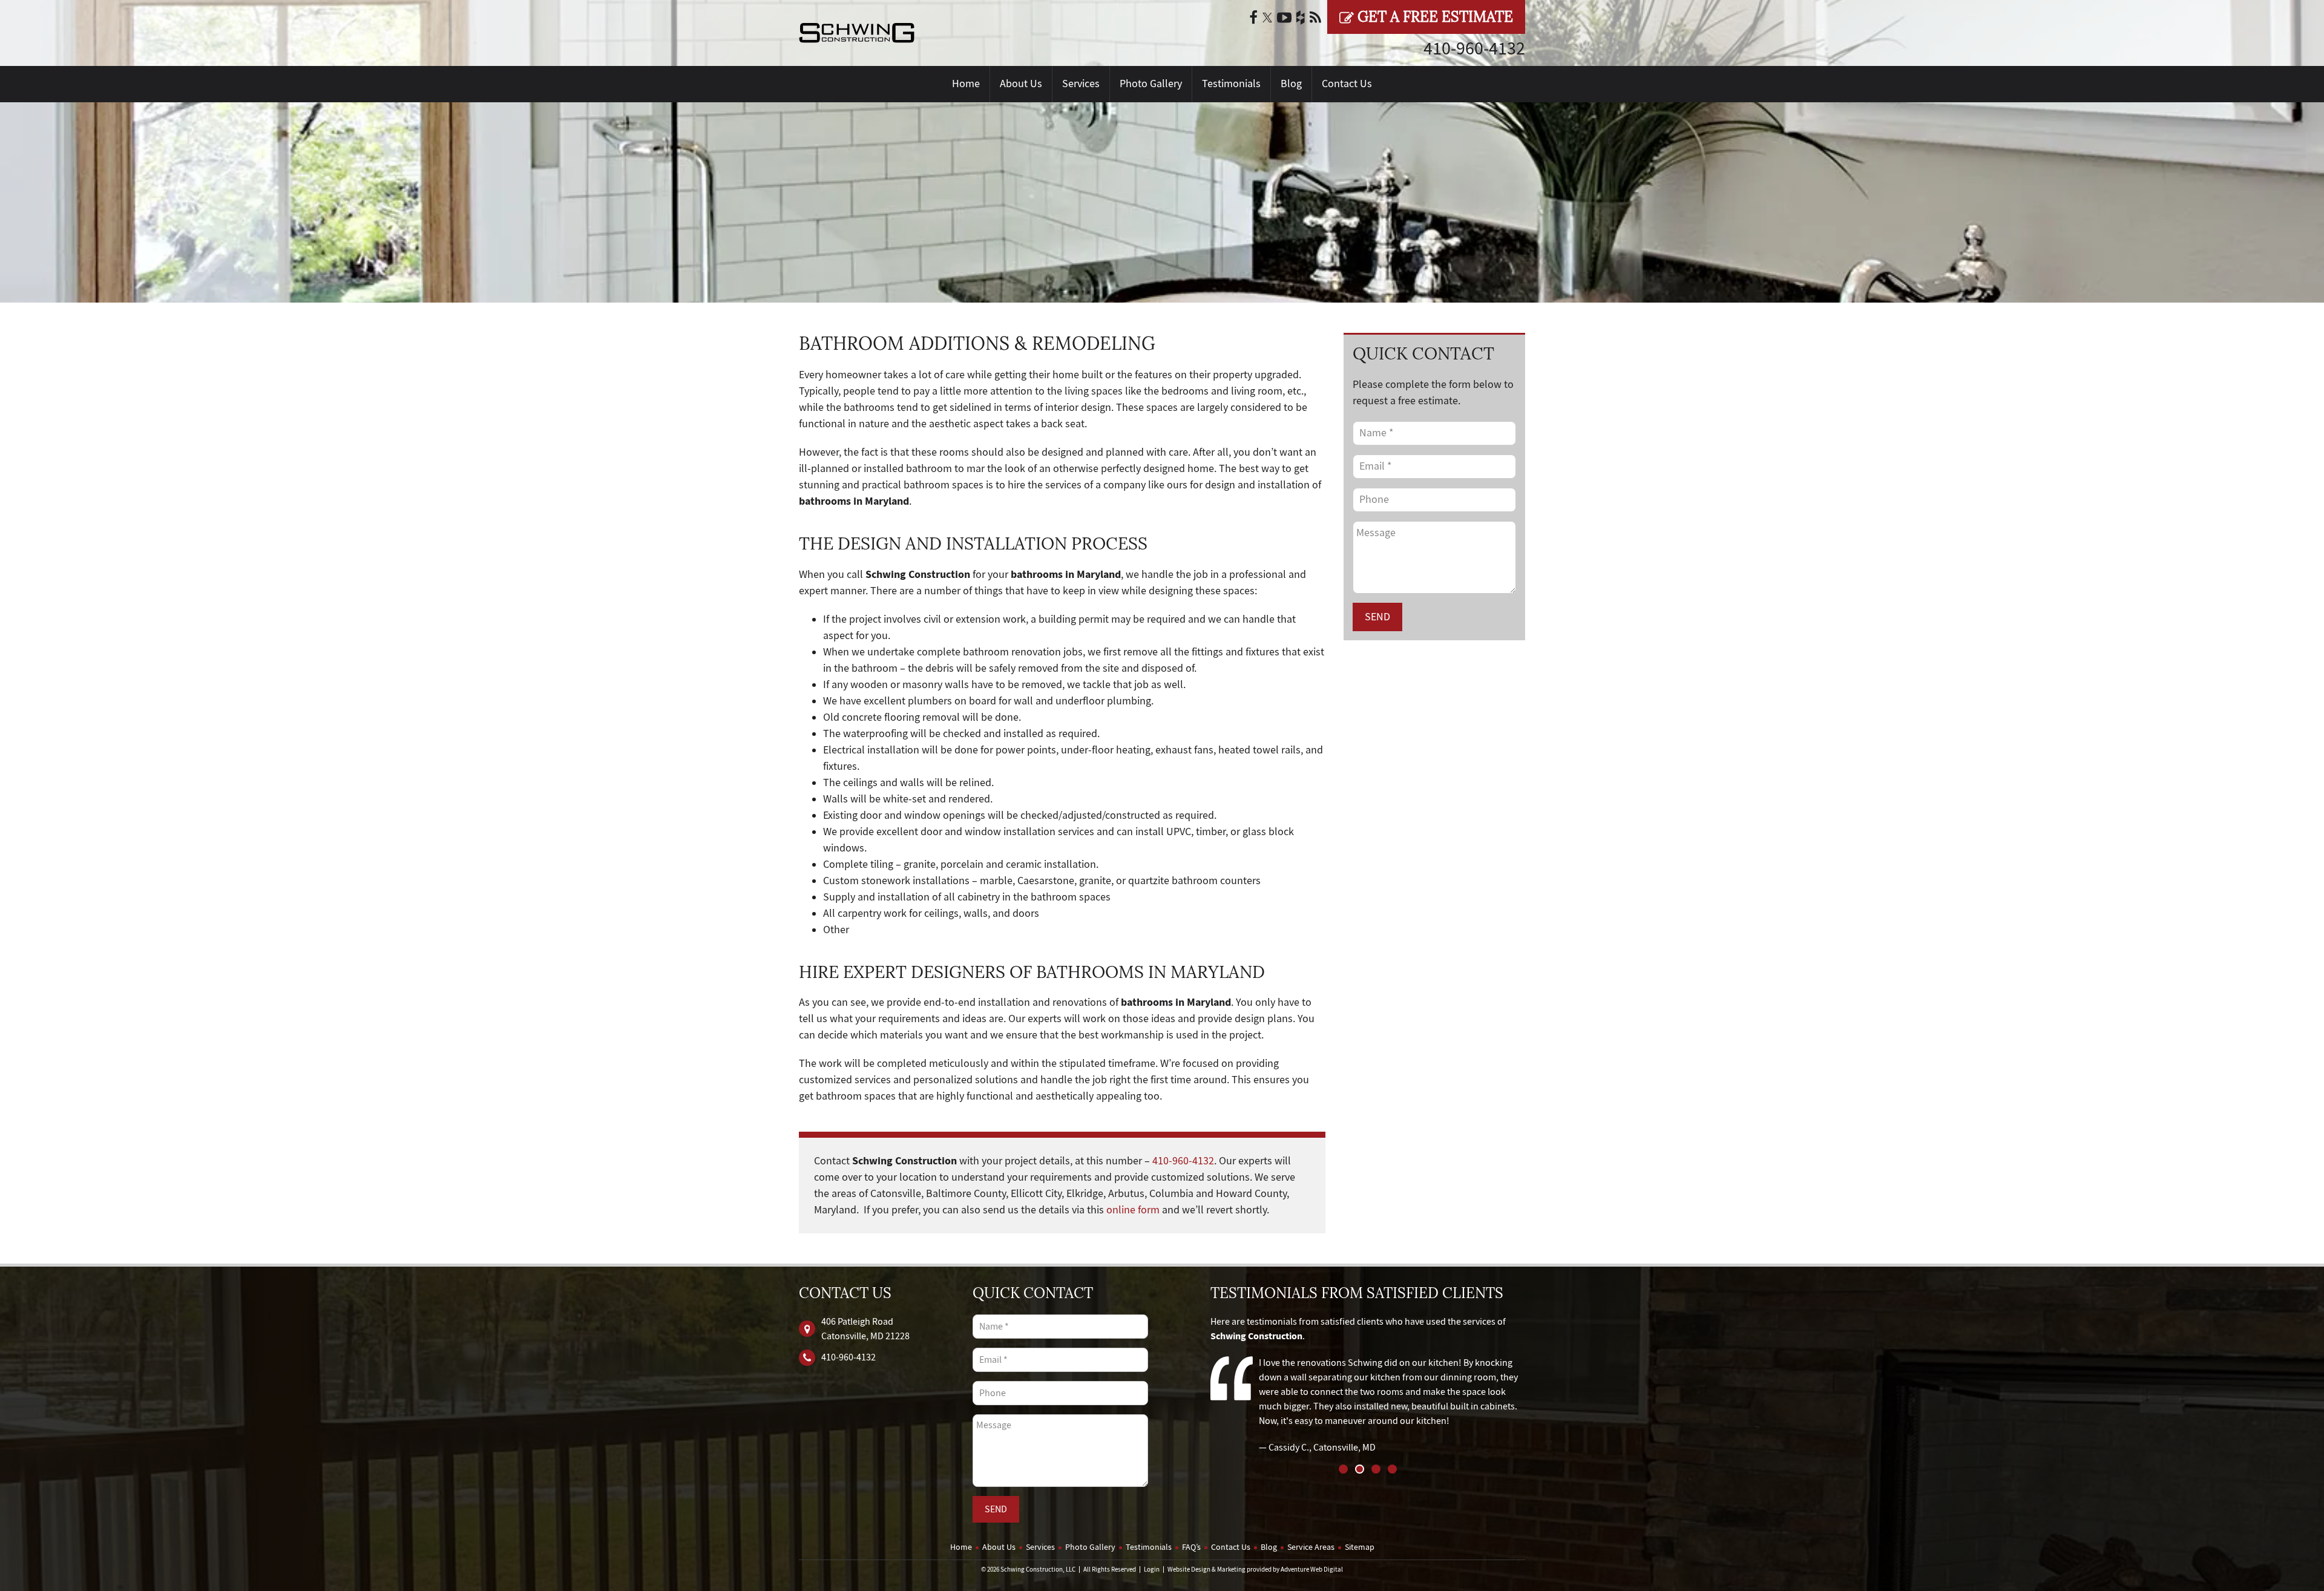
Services (1081, 84)
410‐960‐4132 (1474, 48)
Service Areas (1311, 1547)
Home (966, 84)
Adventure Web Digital (1312, 1570)
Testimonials (1231, 84)
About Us (1021, 84)
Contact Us (1347, 84)
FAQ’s (1191, 1547)
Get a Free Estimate (1433, 17)
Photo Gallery (1151, 84)
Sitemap (1360, 1547)
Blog (1291, 84)
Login (1152, 1570)
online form (1133, 1210)
